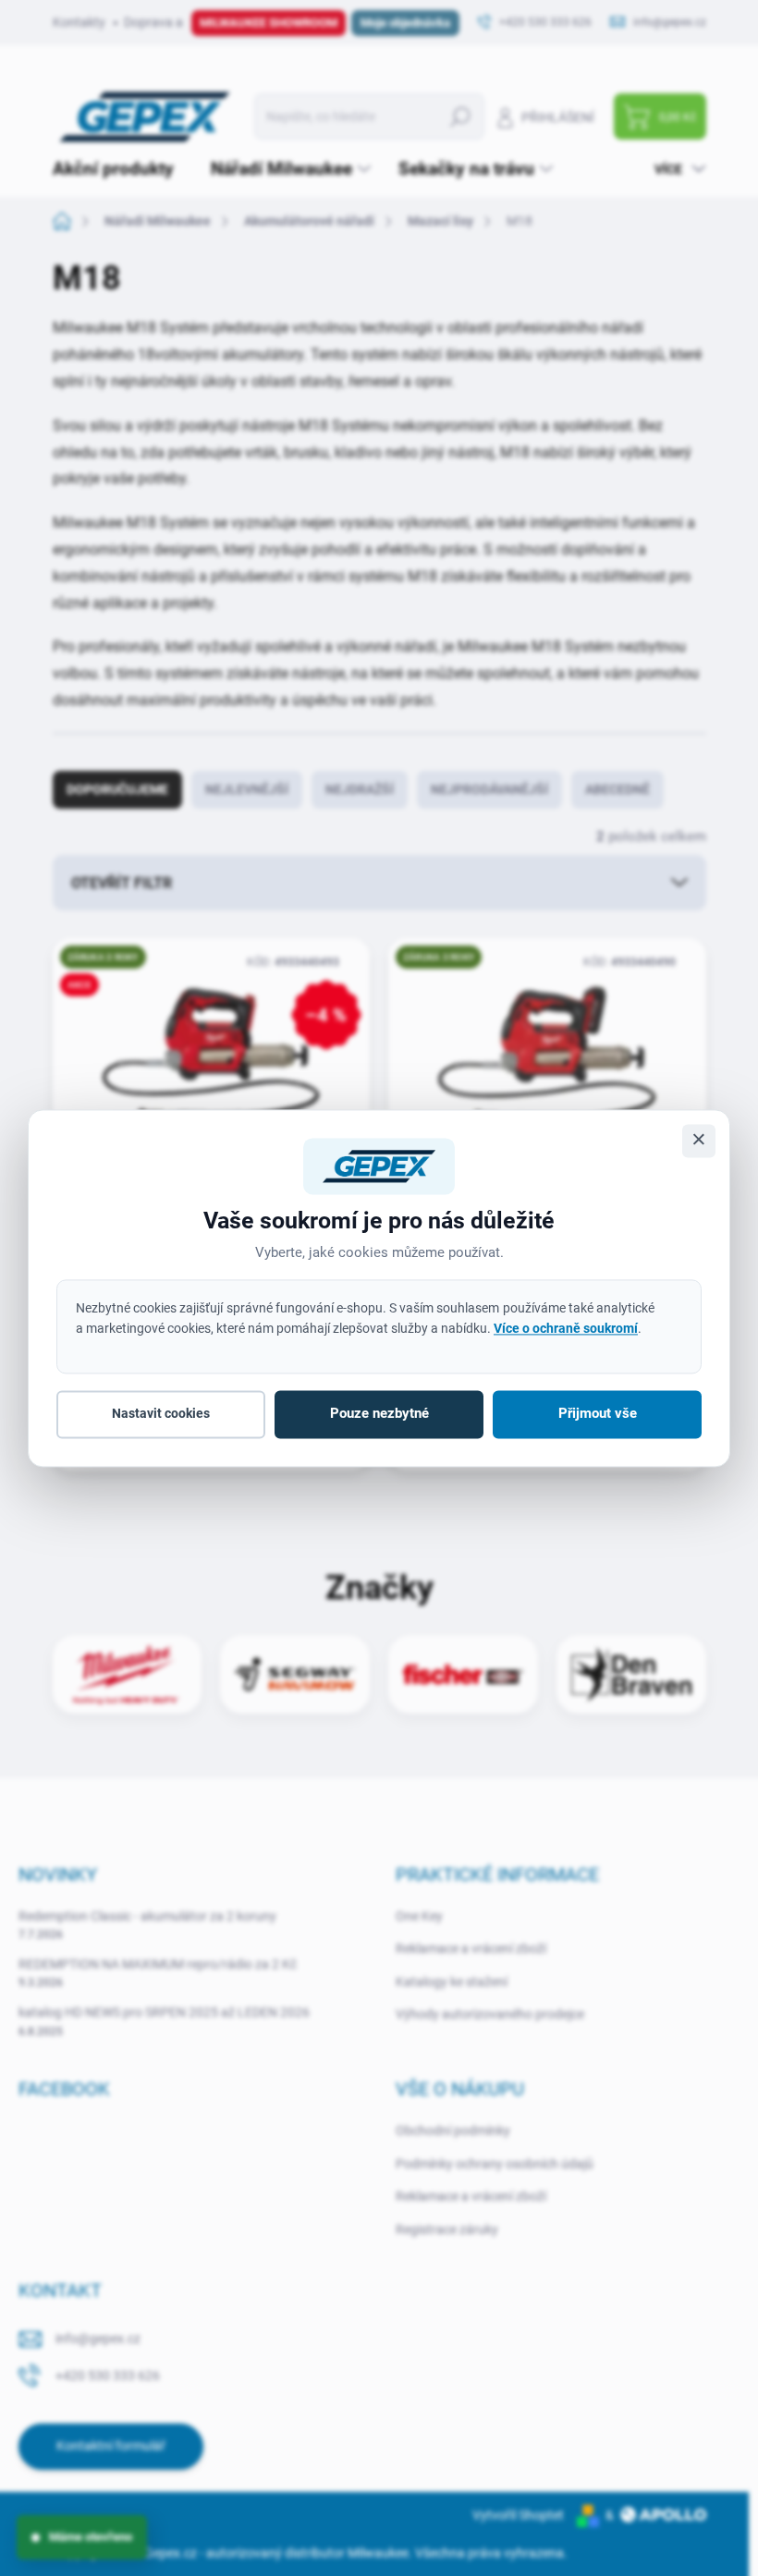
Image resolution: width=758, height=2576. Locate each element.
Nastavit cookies (161, 1414)
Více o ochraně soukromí (566, 1328)
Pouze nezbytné (379, 1414)
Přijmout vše (598, 1414)
